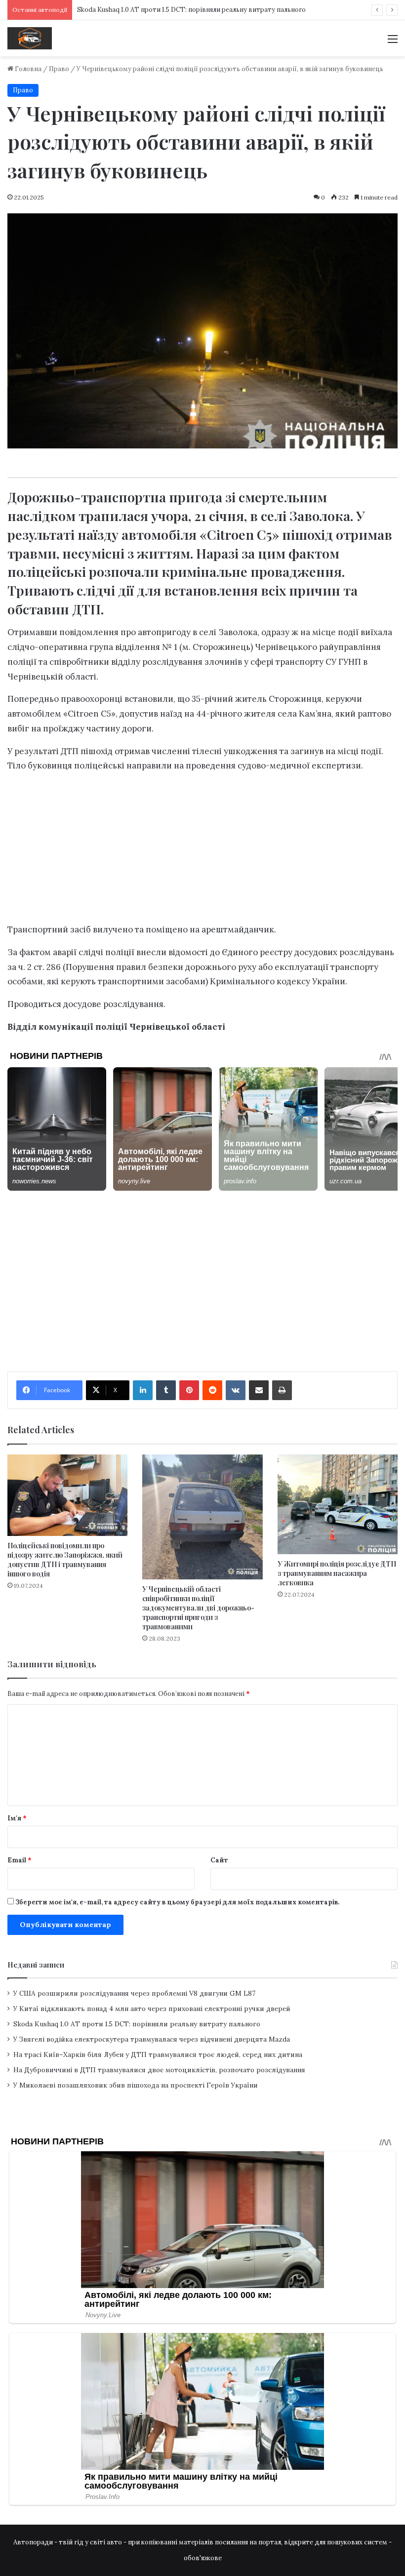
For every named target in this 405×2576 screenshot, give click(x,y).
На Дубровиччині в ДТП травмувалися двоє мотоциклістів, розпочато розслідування (159, 2070)
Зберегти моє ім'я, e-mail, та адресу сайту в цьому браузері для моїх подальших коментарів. (177, 1902)
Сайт (219, 1860)
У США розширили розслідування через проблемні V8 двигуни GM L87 (134, 1993)
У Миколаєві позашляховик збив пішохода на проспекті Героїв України (136, 2085)
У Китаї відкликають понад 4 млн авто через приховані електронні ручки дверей (152, 2009)
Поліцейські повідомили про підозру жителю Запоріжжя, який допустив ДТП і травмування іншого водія (65, 1560)
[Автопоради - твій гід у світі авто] (30, 38)
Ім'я (17, 1818)
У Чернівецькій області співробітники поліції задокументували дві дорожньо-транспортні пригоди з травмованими (198, 1608)
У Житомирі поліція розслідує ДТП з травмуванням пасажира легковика (337, 1573)
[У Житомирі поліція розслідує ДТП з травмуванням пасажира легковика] (338, 1504)
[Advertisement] (202, 130)
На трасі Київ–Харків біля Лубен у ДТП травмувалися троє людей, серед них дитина (158, 2054)
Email (20, 1860)
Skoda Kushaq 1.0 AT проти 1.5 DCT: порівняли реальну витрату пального (137, 2024)
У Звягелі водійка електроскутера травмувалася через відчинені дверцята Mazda (152, 2039)
